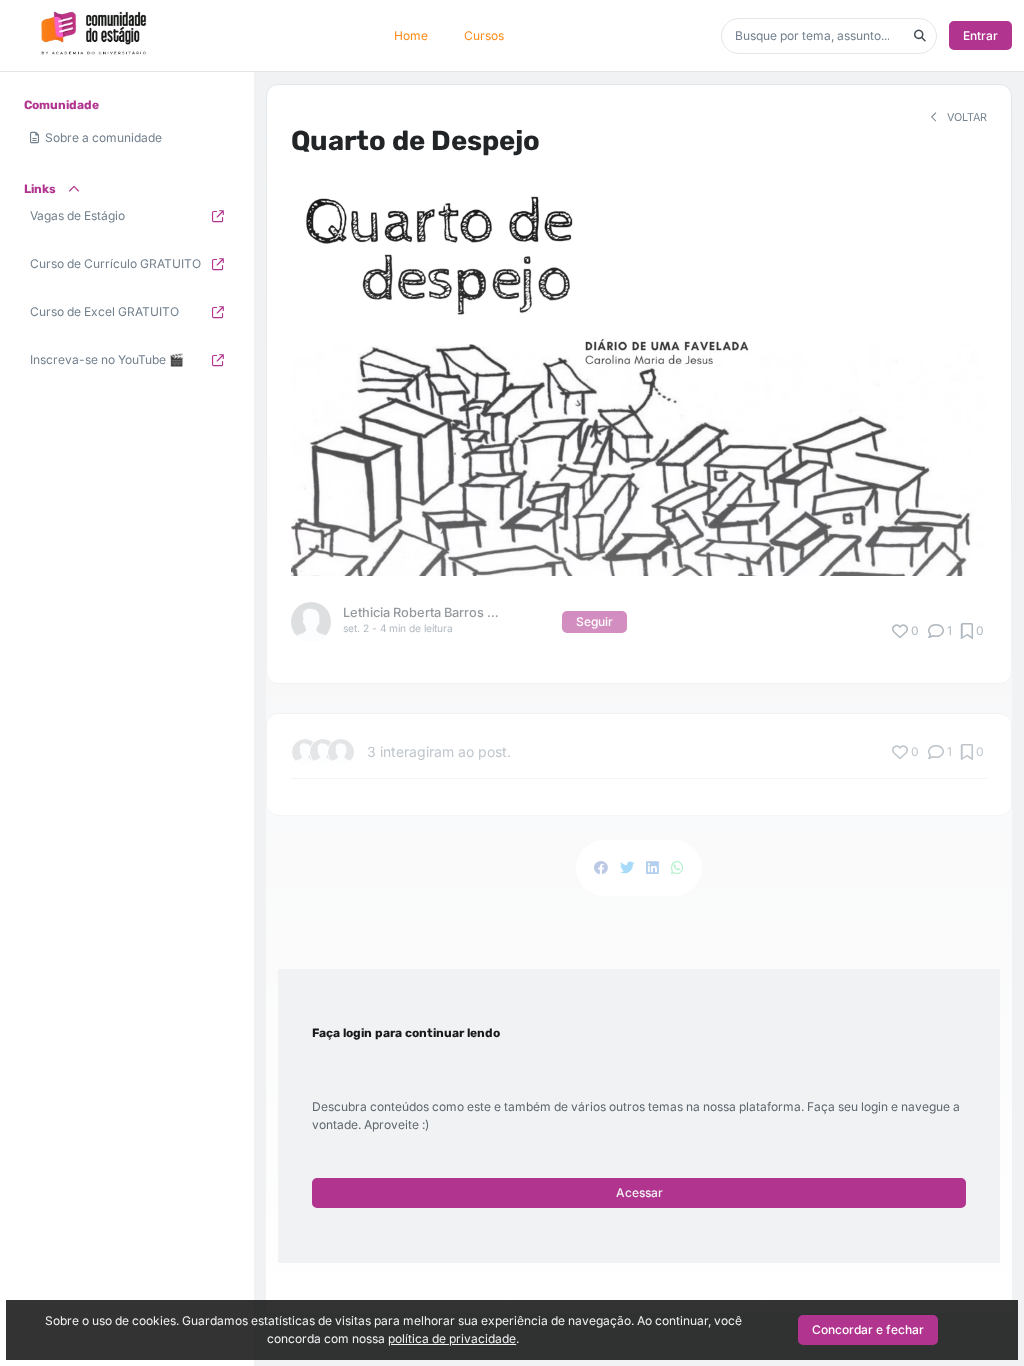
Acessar (639, 1192)
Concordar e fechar (868, 1329)
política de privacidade (452, 1338)
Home (411, 35)
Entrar (980, 35)
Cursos (484, 35)
